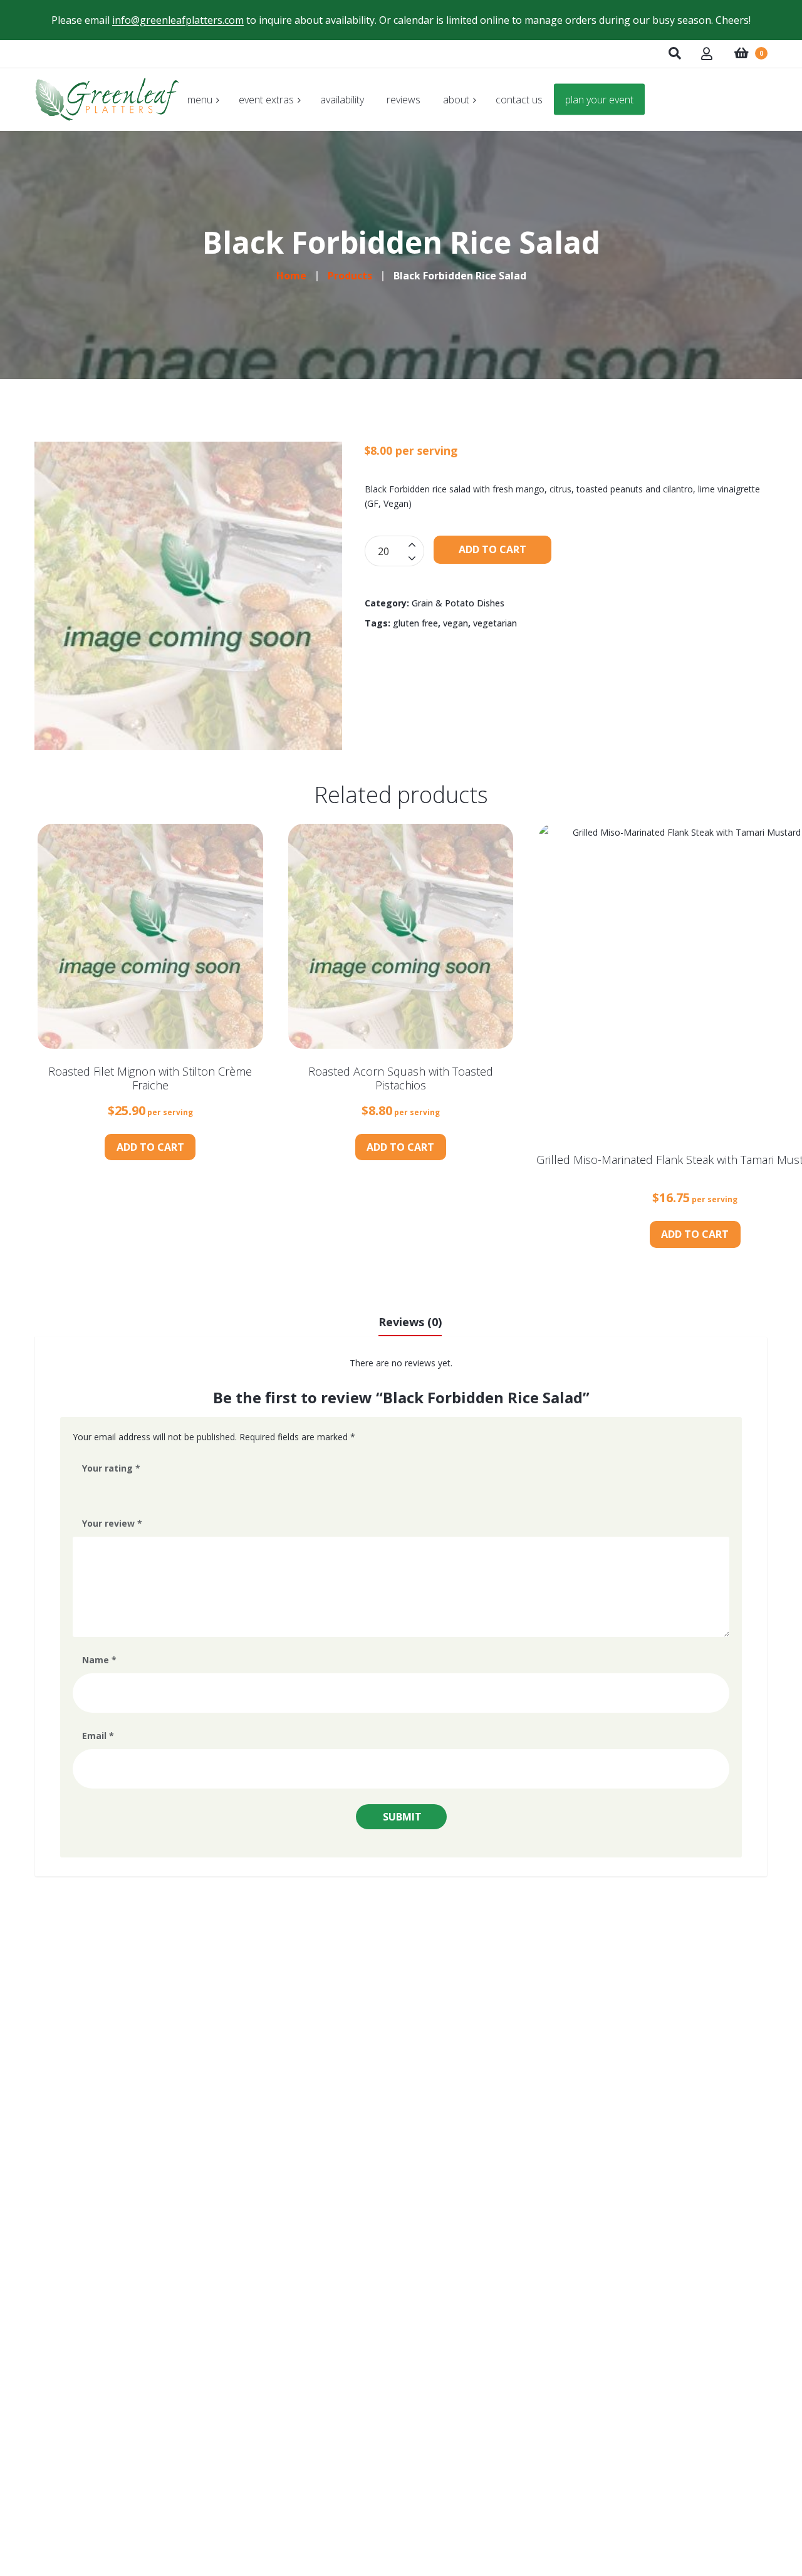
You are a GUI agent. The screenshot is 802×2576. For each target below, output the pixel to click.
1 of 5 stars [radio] (88, 1491)
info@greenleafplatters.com (178, 20)
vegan (456, 623)
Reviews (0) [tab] (410, 1322)
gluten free (415, 623)
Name (99, 1660)
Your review (112, 1523)
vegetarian (495, 623)
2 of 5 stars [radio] (105, 1491)
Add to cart (492, 549)
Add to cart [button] (150, 1147)
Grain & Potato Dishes (458, 603)
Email (98, 1736)
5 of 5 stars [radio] (158, 1491)
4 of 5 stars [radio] (140, 1491)
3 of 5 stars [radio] (123, 1491)
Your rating (111, 1468)
